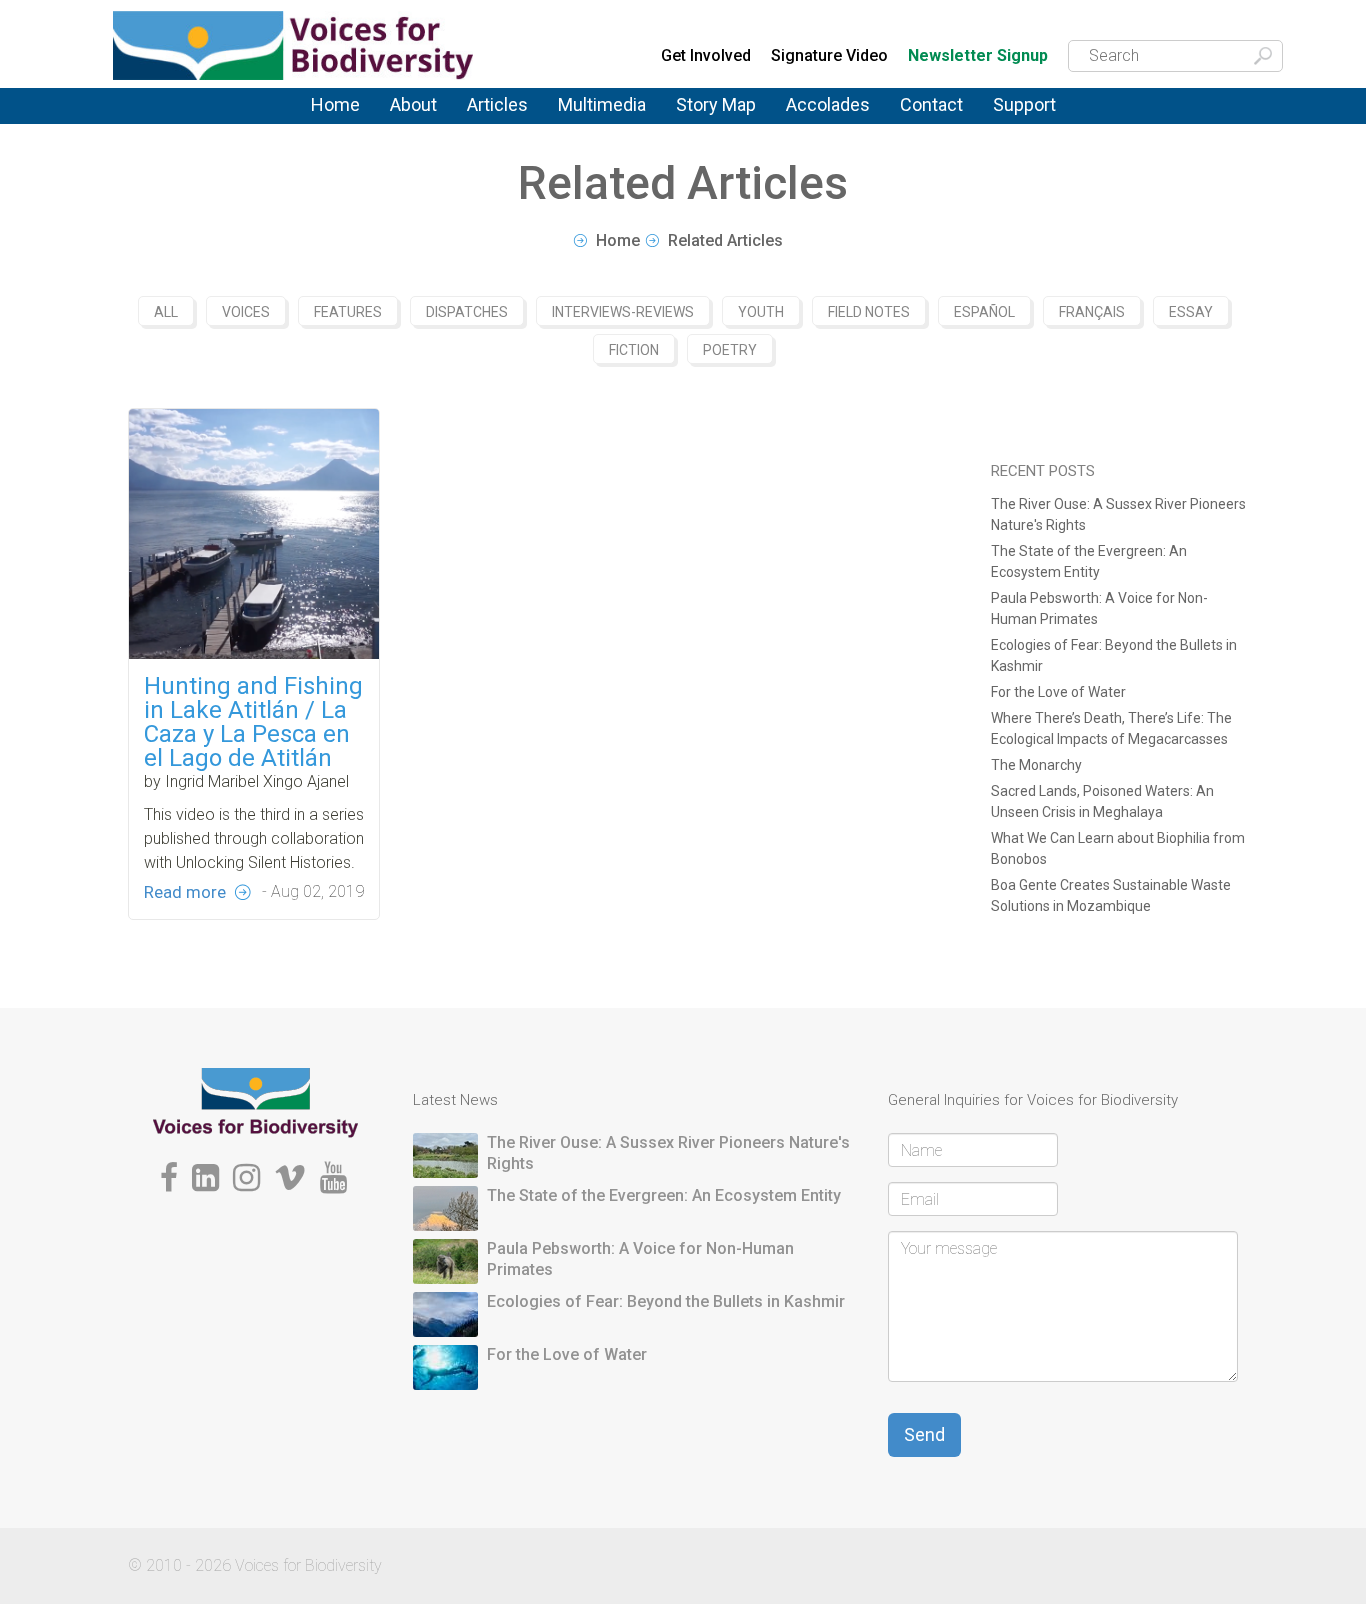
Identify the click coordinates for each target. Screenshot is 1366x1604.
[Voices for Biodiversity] (255, 1102)
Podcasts (591, 120)
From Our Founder (419, 130)
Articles (497, 104)
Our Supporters (1046, 120)
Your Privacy (942, 120)
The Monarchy (1036, 765)
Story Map (716, 104)
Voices (489, 120)
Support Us (1031, 118)
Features (497, 123)
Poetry (730, 350)
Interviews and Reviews (517, 128)
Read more (185, 892)
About (413, 104)
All (166, 312)
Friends (414, 127)
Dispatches (505, 125)
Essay (1191, 312)
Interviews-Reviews (623, 312)
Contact (931, 104)
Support (1024, 104)
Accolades (828, 104)
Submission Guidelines (444, 133)
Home (335, 104)
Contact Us (938, 118)
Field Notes (869, 312)
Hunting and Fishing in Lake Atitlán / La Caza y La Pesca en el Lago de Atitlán (253, 722)
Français (1092, 312)
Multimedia (602, 104)
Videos (582, 123)
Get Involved (706, 55)
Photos (581, 118)
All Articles (503, 118)
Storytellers (428, 125)
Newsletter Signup (978, 56)
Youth (761, 312)
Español (984, 312)
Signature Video (829, 55)
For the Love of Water (1058, 692)
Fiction (634, 350)
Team (407, 123)
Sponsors (1026, 123)
